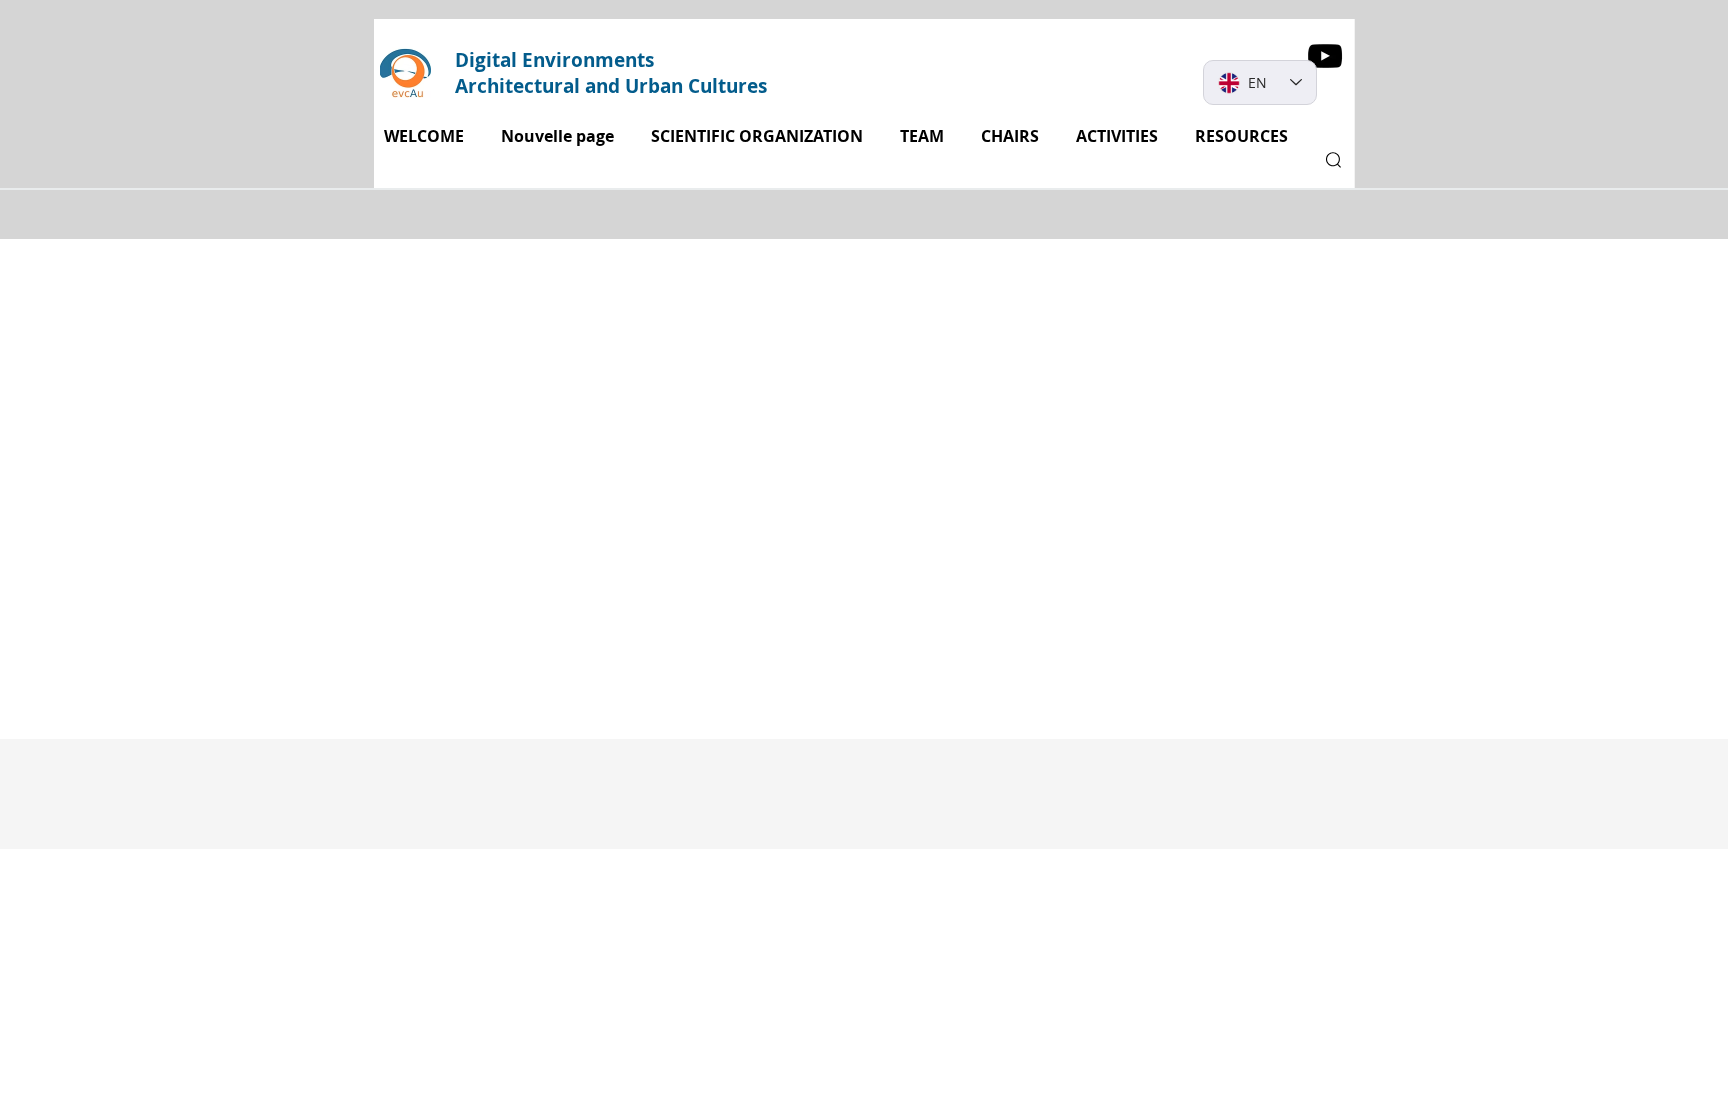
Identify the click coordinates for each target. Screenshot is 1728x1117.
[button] (1120, 136)
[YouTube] (1325, 56)
